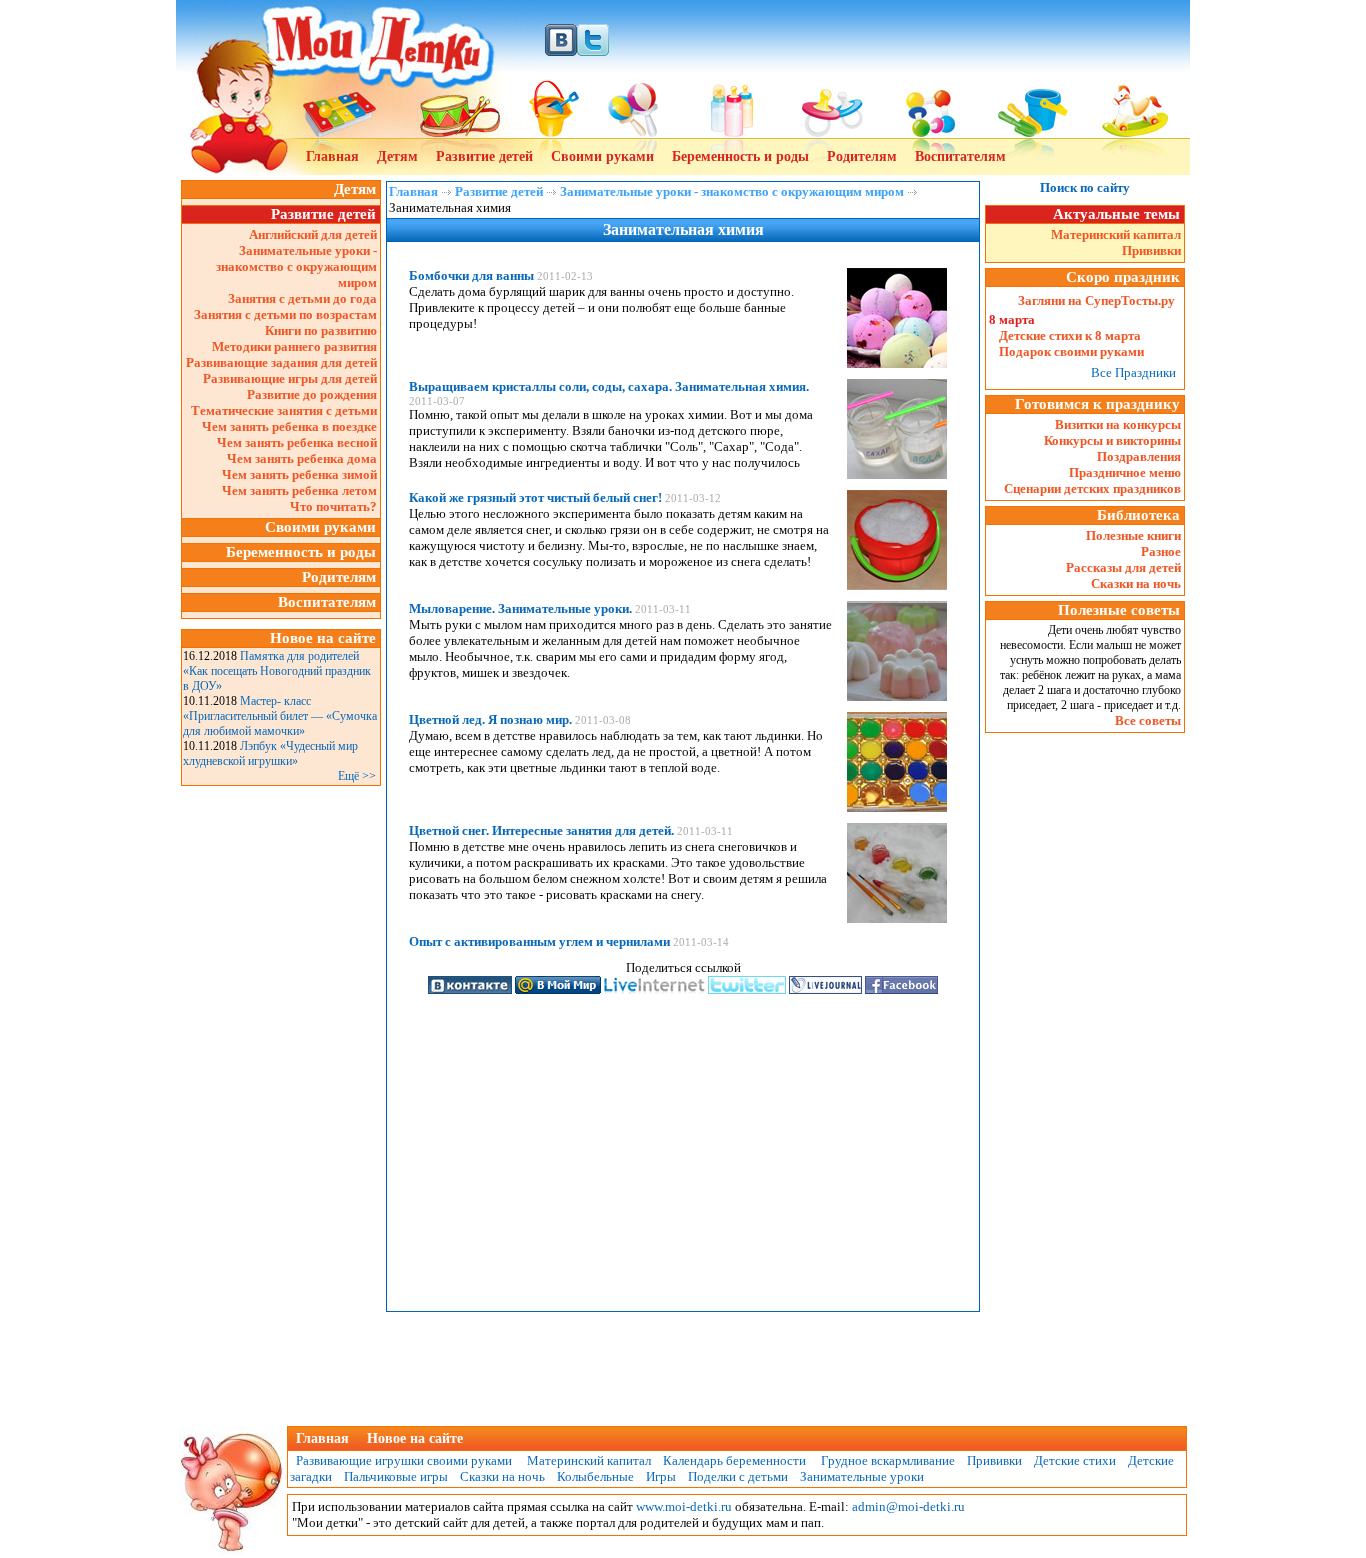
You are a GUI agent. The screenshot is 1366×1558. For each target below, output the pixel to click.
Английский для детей (313, 234)
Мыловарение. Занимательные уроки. (520, 608)
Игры (661, 1476)
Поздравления (1139, 456)
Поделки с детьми (738, 1476)
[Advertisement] (281, 1091)
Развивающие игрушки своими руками (401, 1460)
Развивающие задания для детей (281, 362)
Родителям (862, 156)
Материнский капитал (1116, 234)
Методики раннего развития (294, 346)
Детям (397, 156)
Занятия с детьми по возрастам (285, 314)
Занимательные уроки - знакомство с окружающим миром (296, 266)
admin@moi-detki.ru (908, 1506)
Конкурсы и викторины (1112, 440)
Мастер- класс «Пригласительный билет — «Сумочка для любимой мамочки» (280, 716)
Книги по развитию (321, 330)
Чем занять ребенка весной (297, 442)
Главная (332, 156)
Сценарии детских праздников (1092, 488)
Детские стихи (1075, 1460)
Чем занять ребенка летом (299, 490)
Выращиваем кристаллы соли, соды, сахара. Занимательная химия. (609, 386)
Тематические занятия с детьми (284, 410)
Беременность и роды (740, 156)
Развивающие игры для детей (290, 378)
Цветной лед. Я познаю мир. (490, 719)
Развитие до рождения (312, 394)
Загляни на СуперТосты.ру (1096, 300)
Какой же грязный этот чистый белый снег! (535, 497)
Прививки (1151, 250)
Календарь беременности (734, 1460)
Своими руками (602, 156)
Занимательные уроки (862, 1476)
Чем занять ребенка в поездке (289, 426)
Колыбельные (595, 1476)
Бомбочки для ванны (471, 275)
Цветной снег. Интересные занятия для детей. (541, 830)
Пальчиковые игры (396, 1476)
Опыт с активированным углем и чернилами (539, 941)
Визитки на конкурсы (1118, 424)
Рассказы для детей (1123, 567)
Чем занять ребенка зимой (299, 474)
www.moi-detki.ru (684, 1506)
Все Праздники (1133, 372)
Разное (1161, 551)
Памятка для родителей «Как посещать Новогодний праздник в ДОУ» (277, 671)
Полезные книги (1133, 535)
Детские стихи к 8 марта (1070, 335)
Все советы (1148, 720)
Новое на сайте (415, 1438)
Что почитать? (333, 506)
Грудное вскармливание (888, 1460)
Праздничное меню (1125, 472)
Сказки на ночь (1136, 583)
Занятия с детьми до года (302, 298)
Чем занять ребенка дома (302, 458)
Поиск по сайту (1085, 187)
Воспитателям (960, 156)
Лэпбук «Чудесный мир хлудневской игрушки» (270, 753)
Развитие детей (484, 156)
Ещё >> (357, 776)
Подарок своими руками (1071, 351)
